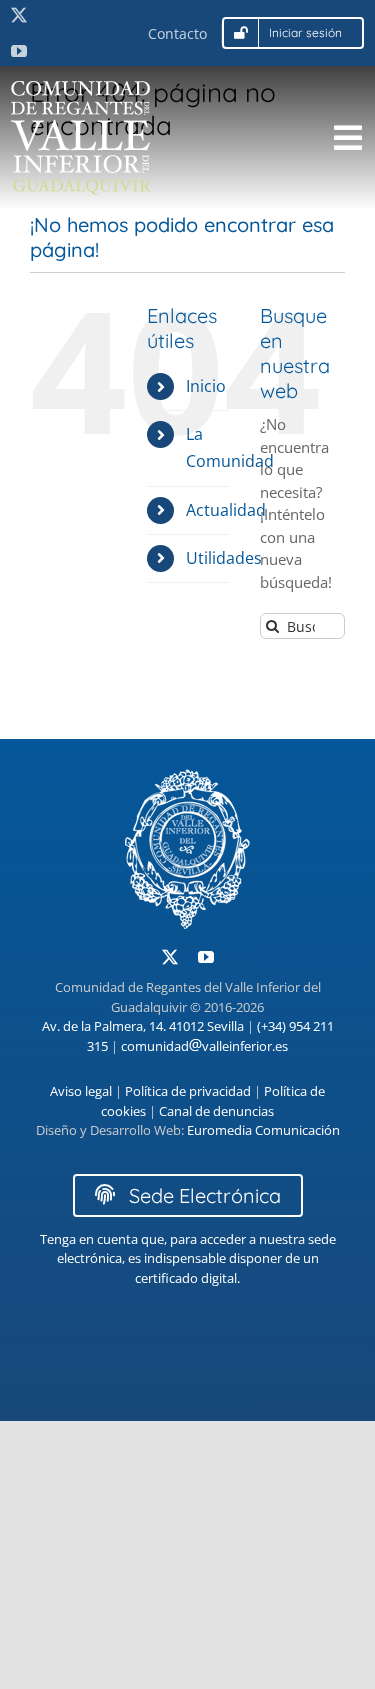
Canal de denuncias (216, 1111)
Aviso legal (81, 1091)
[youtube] (19, 51)
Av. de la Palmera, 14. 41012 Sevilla (143, 1026)
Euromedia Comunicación (263, 1130)
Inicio (206, 386)
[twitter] (19, 15)
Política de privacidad (188, 1091)
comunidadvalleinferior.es (204, 1046)
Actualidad (226, 510)
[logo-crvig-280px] (81, 88)
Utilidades (224, 558)
